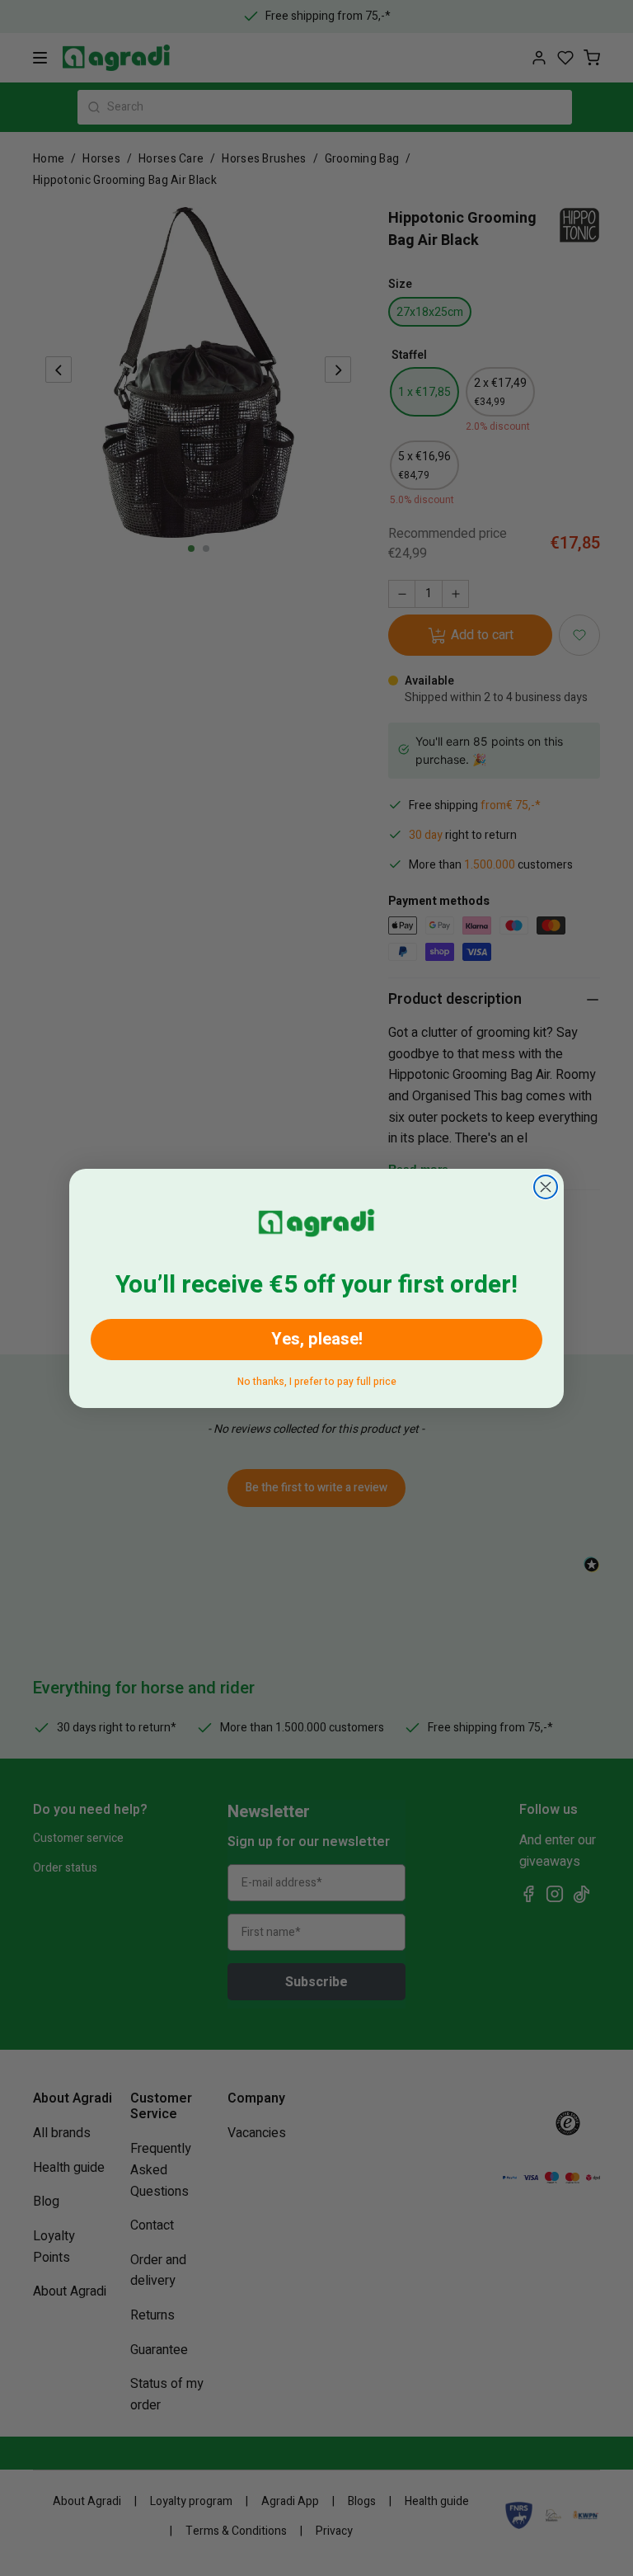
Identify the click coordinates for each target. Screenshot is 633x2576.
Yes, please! (317, 1339)
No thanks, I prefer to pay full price (317, 1379)
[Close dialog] (546, 1187)
